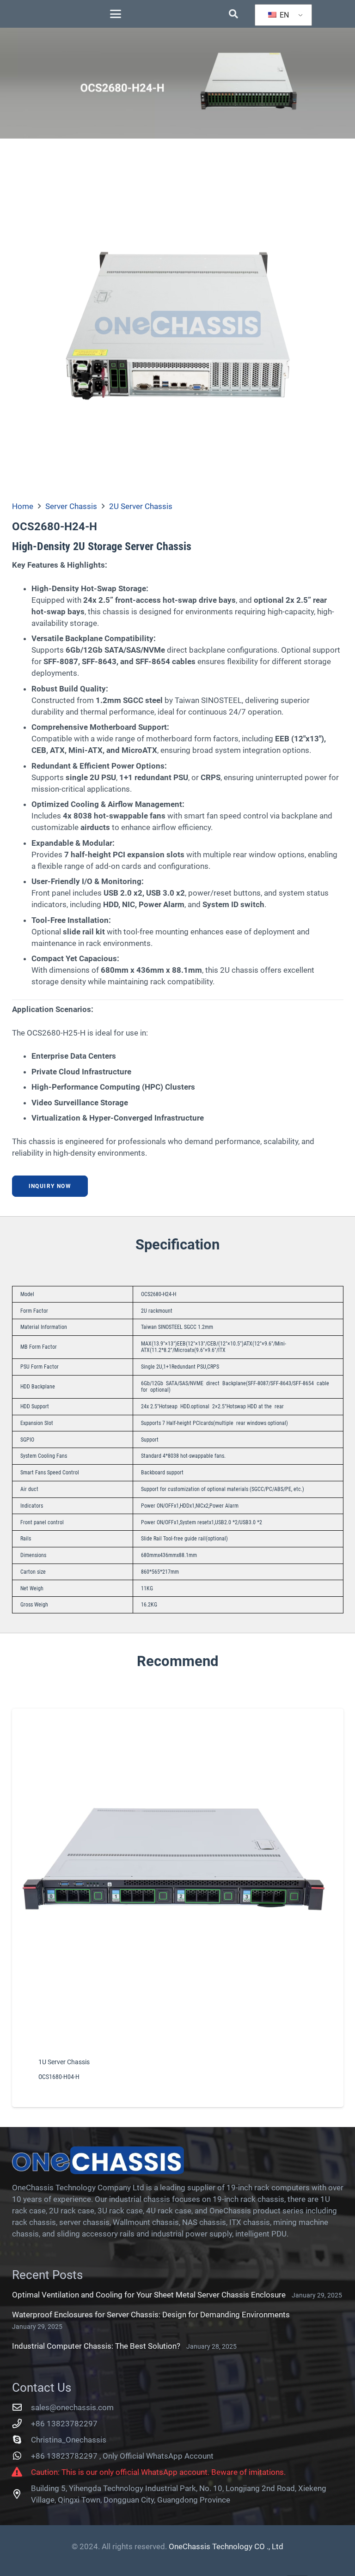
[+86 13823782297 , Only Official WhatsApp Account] (22, 2456)
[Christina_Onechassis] (22, 2440)
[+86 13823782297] (22, 2424)
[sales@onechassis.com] (22, 2407)
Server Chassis (71, 506)
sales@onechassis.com (72, 2407)
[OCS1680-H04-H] (178, 1908)
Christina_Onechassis (69, 2440)
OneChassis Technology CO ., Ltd (226, 2546)
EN (283, 15)
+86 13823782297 (64, 2424)
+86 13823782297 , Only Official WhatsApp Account (122, 2456)
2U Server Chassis (141, 506)
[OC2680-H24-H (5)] (178, 324)
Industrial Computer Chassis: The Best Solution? (96, 2346)
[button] (116, 14)
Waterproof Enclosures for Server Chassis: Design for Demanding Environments (151, 2315)
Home (23, 506)
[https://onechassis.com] (178, 2160)
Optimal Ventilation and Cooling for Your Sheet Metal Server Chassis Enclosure (149, 2295)
